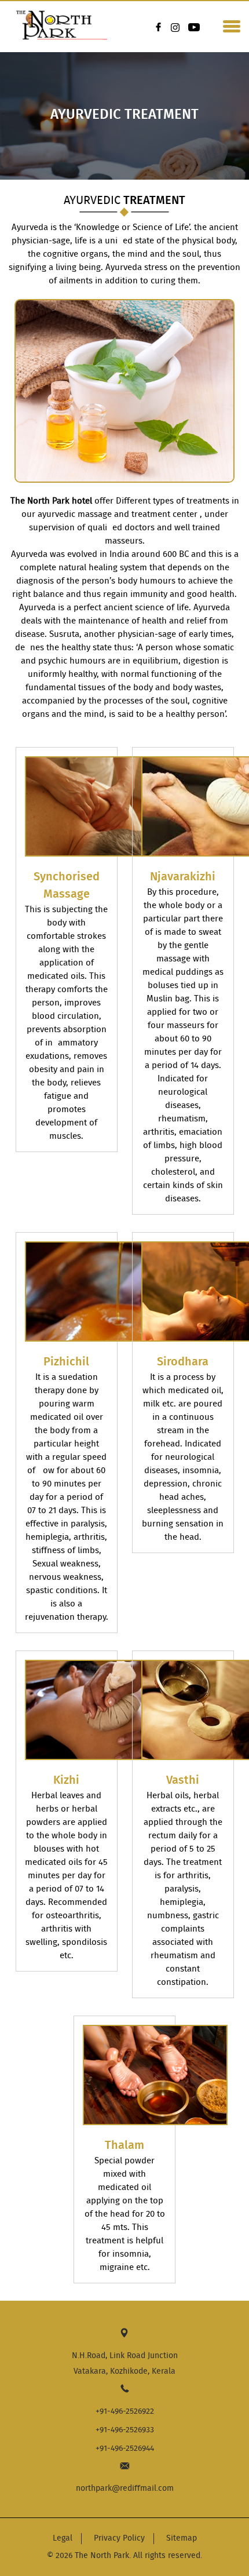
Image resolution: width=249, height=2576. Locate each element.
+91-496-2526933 (125, 2430)
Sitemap (182, 2538)
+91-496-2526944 (125, 2449)
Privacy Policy (119, 2538)
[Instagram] (177, 27)
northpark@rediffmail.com (125, 2488)
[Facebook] (159, 27)
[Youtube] (194, 27)
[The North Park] (58, 16)
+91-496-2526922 (125, 2411)
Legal (63, 2538)
